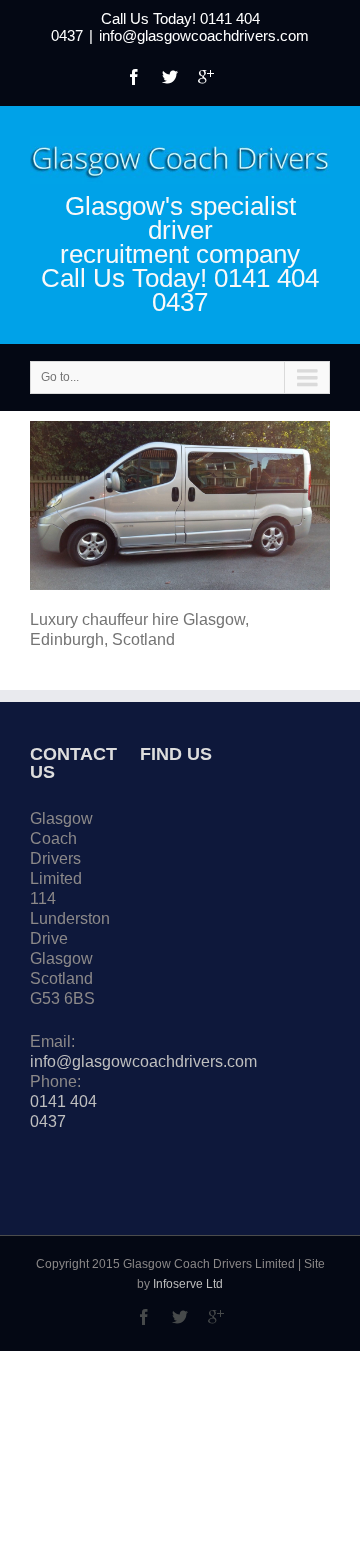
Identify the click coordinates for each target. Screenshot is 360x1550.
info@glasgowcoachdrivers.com (204, 35)
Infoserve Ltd (188, 1284)
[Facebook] (134, 77)
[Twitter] (170, 77)
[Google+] (206, 77)
